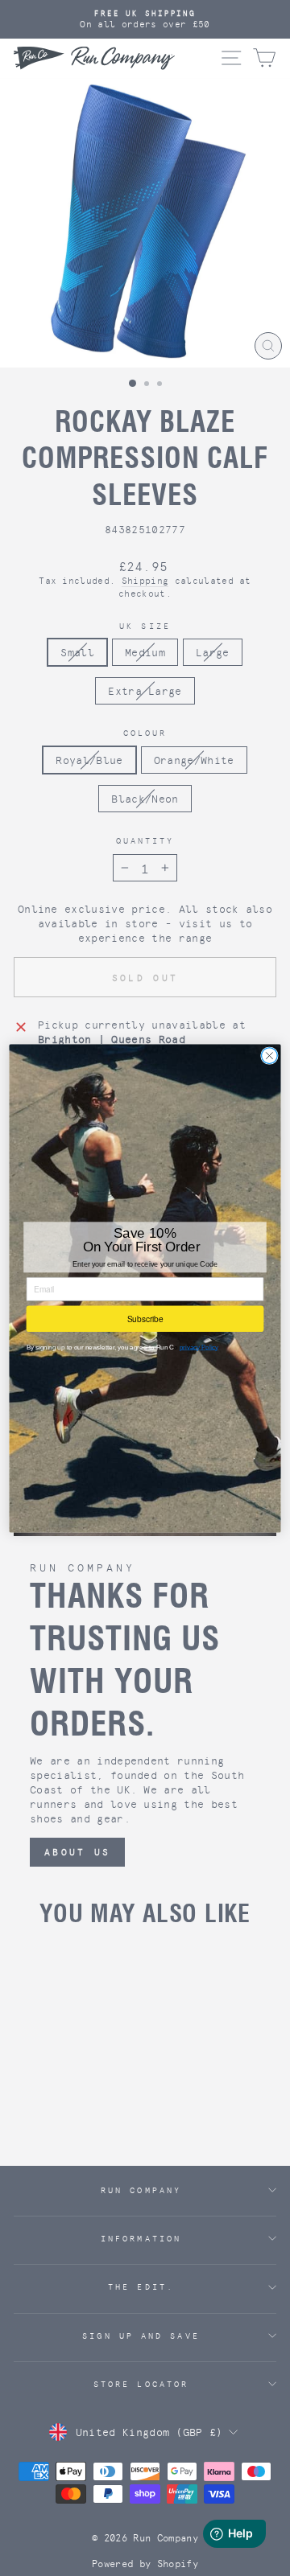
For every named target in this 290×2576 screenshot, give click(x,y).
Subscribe (145, 1319)
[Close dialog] (270, 1055)
